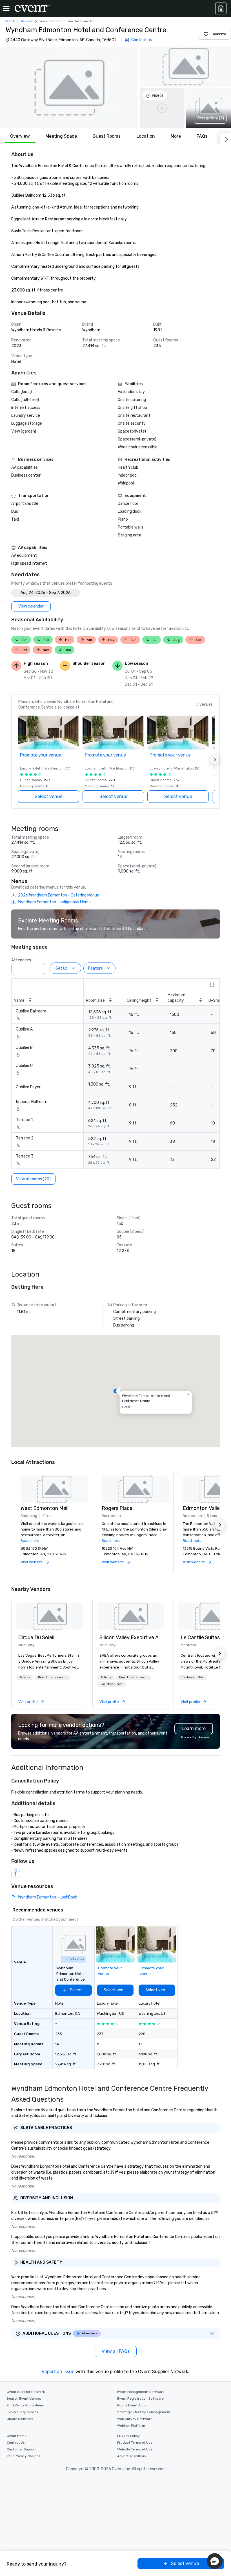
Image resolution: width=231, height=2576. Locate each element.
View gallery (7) (210, 118)
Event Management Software (141, 2392)
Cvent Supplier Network (26, 2392)
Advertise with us (132, 2456)
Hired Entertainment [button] (52, 1677)
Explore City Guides (23, 2412)
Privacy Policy (128, 2436)
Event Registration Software (140, 2399)
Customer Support (22, 2449)
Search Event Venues (24, 2399)
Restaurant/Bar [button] (193, 1677)
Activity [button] (25, 1677)
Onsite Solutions (20, 2419)
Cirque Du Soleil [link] (36, 1637)
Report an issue (58, 2372)
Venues (27, 21)
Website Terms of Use (135, 2449)
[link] (50, 1616)
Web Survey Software (135, 2419)
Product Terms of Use (135, 2443)
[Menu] (6, 8)
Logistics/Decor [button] (112, 1684)
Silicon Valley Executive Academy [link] (131, 1637)
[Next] (225, 138)
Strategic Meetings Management (144, 2412)
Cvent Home (17, 2436)
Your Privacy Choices (24, 2456)
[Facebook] (16, 1874)
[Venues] (221, 8)
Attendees (21, 960)
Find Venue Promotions (25, 2405)
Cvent (9, 21)
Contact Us (16, 2443)
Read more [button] (30, 1541)
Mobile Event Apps (132, 2405)
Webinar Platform (131, 2426)
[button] (69, 87)
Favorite (218, 34)
